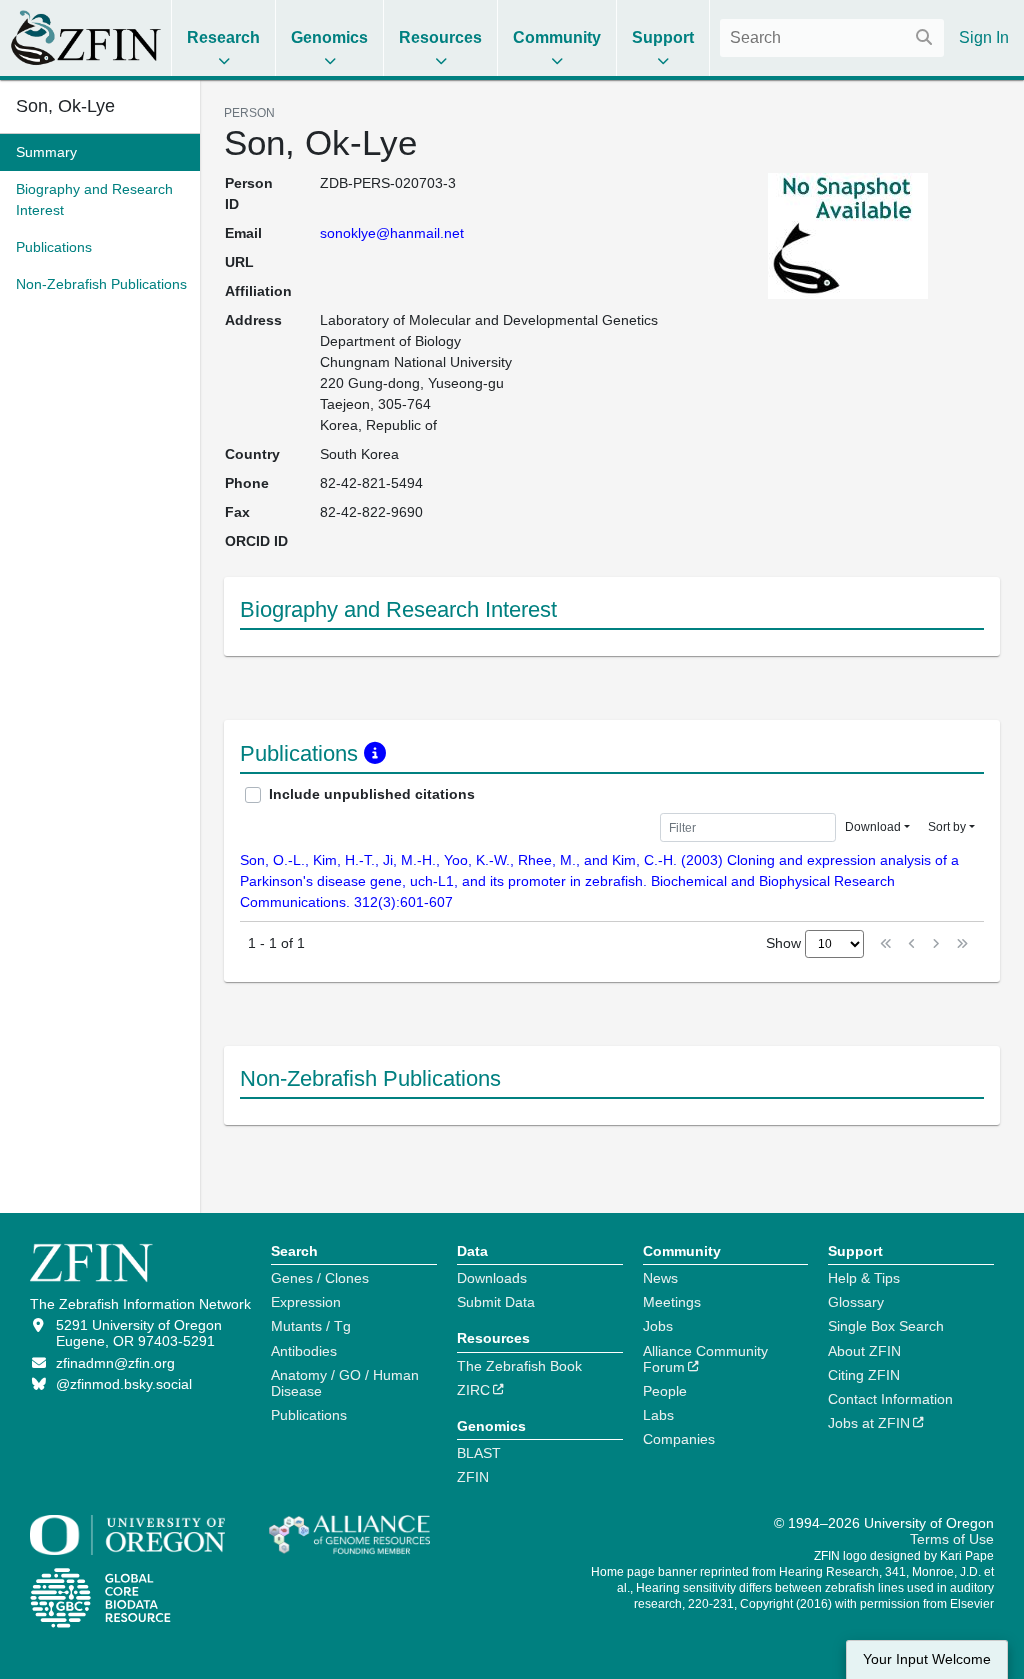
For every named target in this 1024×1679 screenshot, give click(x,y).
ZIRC (473, 1390)
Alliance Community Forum (705, 1359)
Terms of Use (952, 1539)
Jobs (658, 1326)
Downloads (492, 1278)
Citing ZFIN (864, 1375)
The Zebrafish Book (519, 1366)
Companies (679, 1439)
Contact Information (890, 1399)
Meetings (672, 1302)
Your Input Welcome (927, 1659)
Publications (309, 1415)
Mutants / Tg (311, 1326)
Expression (306, 1302)
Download (873, 827)
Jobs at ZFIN (869, 1423)
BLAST (479, 1453)
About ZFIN (864, 1351)
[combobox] (832, 38)
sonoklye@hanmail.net (392, 233)
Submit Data (496, 1302)
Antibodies (304, 1351)
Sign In (984, 37)
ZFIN (473, 1477)
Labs (658, 1415)
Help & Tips (864, 1278)
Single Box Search (886, 1326)
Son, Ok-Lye (65, 106)
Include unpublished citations (372, 794)
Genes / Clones (320, 1278)
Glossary (856, 1302)
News (660, 1278)
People (665, 1391)
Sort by (947, 827)
